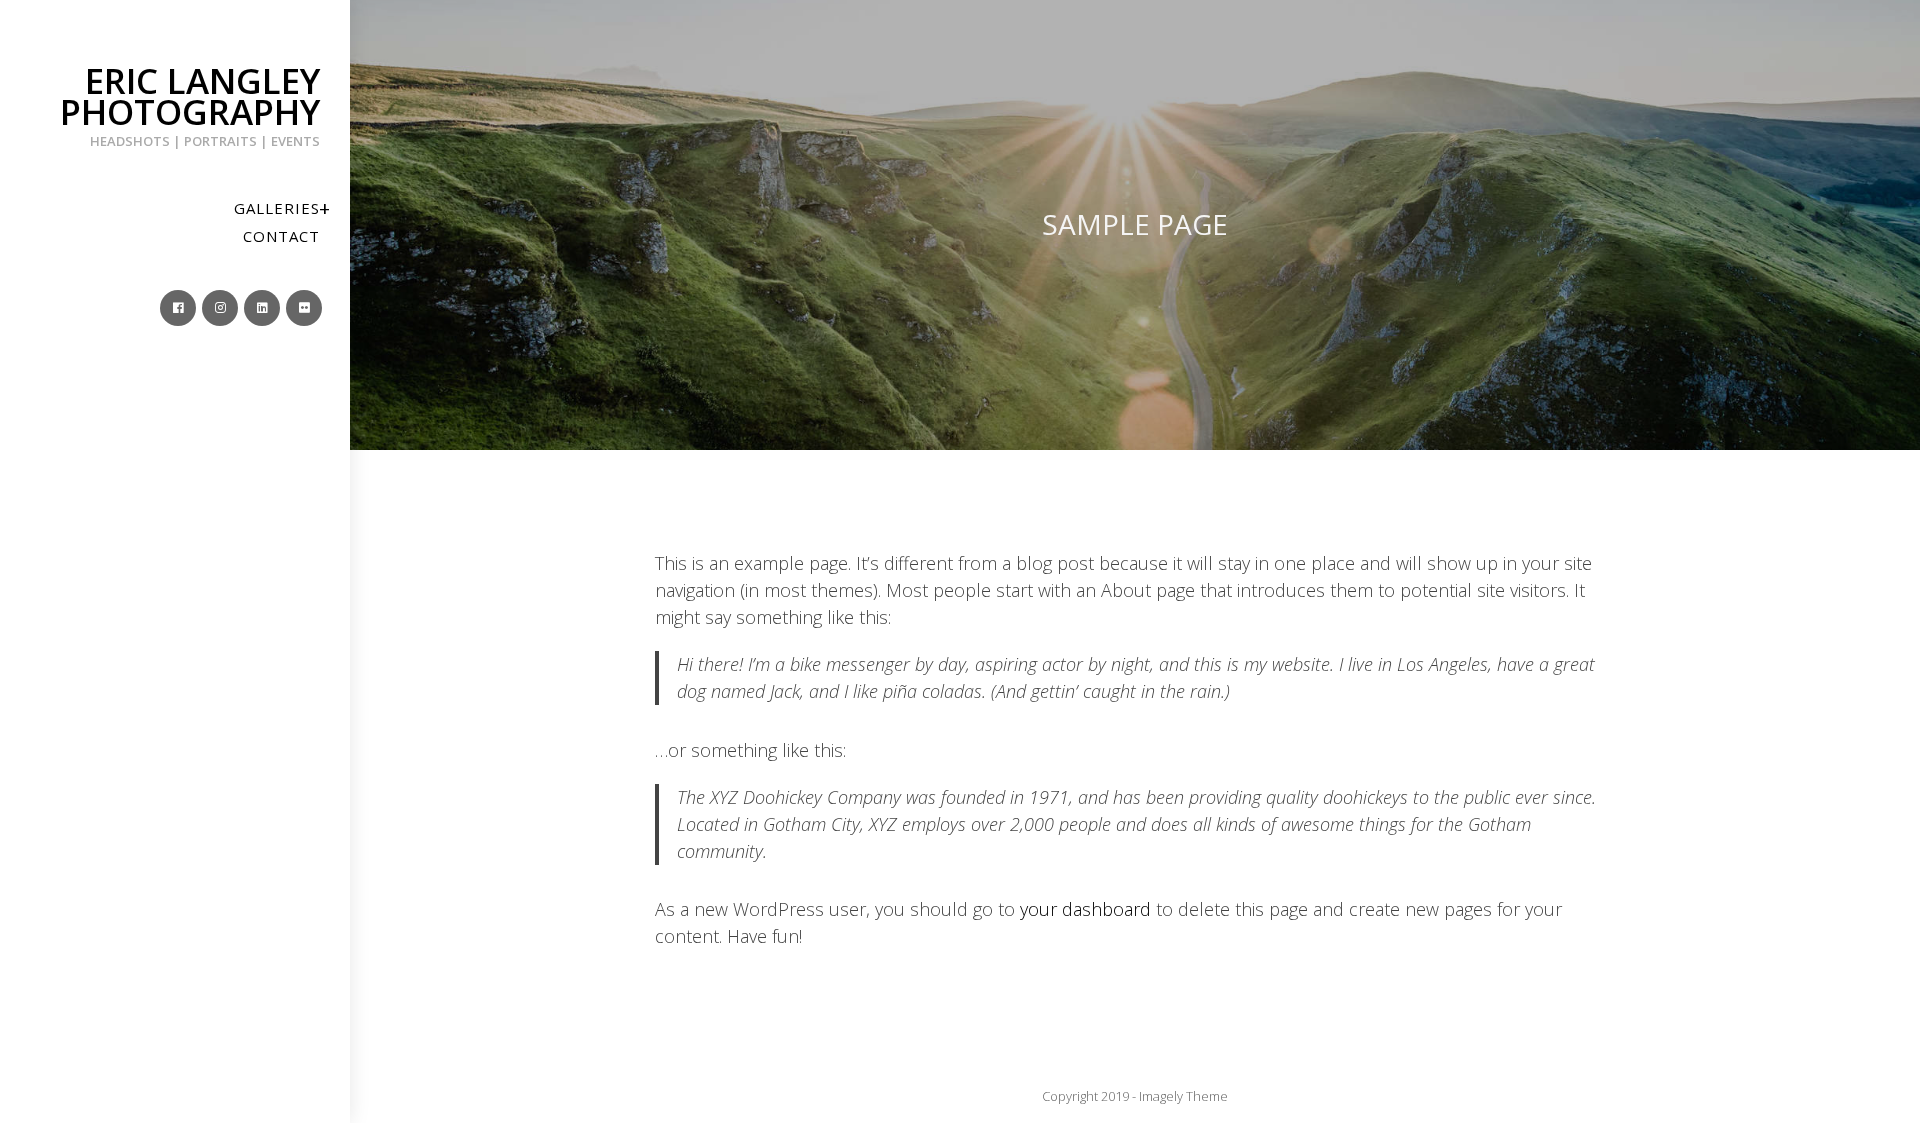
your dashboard (1085, 909)
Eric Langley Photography (190, 103)
